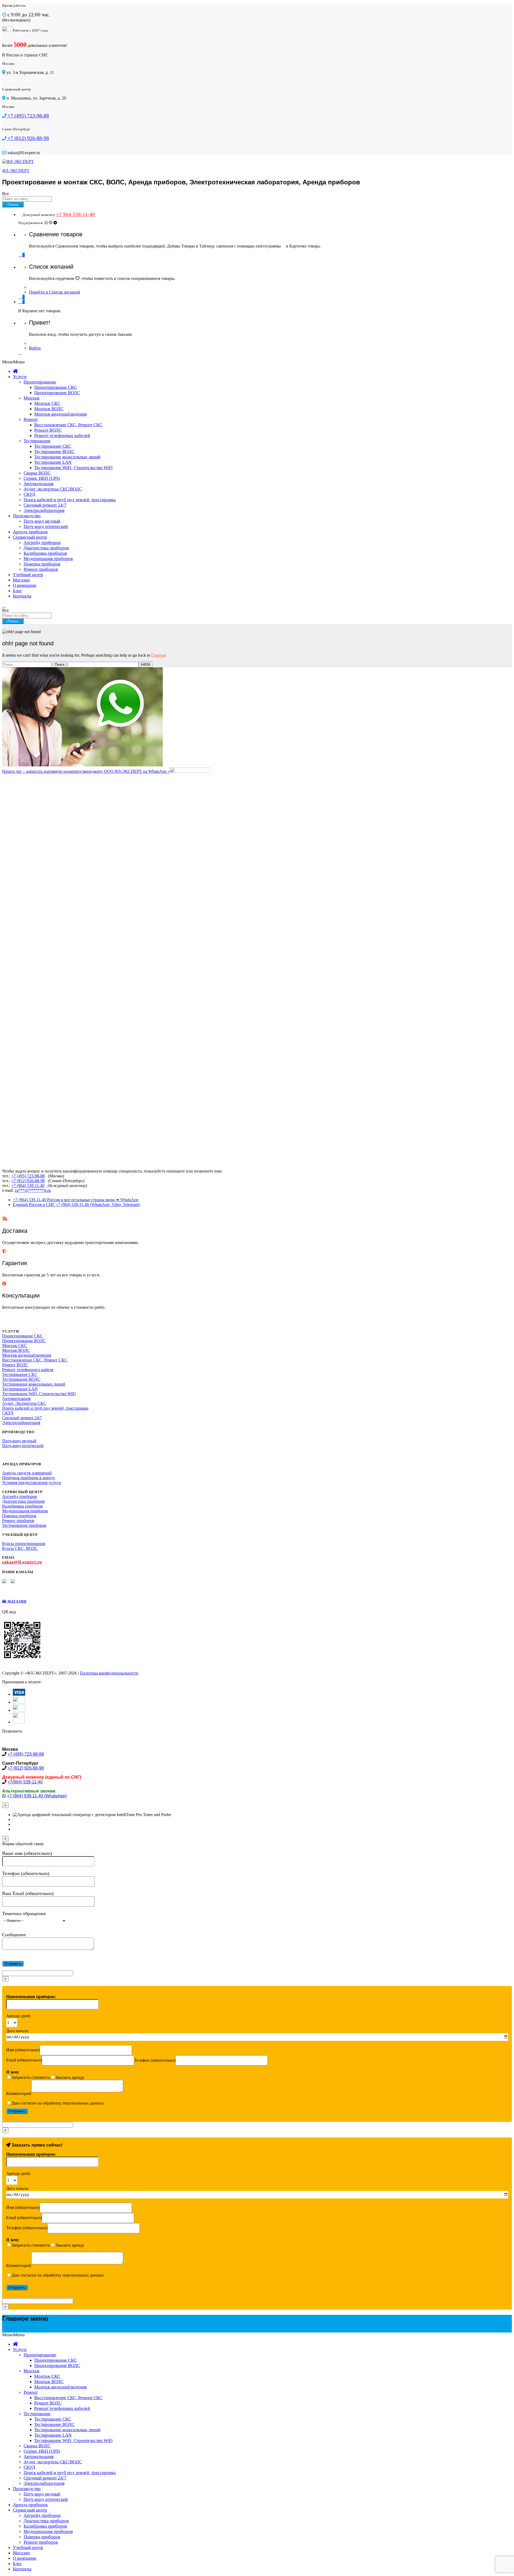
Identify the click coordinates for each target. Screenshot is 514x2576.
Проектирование (40, 382)
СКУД (29, 494)
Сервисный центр (30, 537)
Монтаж (32, 398)
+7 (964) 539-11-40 (28, 1186)
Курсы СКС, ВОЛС (20, 1548)
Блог (17, 591)
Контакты (22, 596)
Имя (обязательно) (23, 2050)
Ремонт (31, 419)
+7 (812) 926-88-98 (28, 1181)
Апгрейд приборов (42, 543)
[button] (13, 362)
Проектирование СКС (56, 387)
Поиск (13, 205)
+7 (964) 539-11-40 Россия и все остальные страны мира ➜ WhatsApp (76, 1200)
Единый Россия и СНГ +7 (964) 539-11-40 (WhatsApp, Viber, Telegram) (76, 1205)
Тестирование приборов (24, 1525)
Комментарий (19, 2093)
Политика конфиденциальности (109, 1673)
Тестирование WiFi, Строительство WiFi (73, 468)
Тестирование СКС (53, 446)
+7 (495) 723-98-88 (28, 1176)
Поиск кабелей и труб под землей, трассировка (70, 500)
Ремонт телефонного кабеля (28, 1370)
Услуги (20, 377)
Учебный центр (28, 575)
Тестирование (37, 441)
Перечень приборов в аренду (29, 1478)
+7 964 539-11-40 (75, 214)
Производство (27, 516)
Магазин (21, 580)
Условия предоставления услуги (32, 1483)
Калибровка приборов (45, 553)
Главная (158, 655)
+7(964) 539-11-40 (25, 1782)
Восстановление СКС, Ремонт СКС (68, 425)
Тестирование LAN (53, 462)
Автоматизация (39, 484)
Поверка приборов (42, 564)
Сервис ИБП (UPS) (42, 478)
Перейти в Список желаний (54, 292)
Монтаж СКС (47, 403)
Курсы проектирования (24, 1544)
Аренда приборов (30, 532)
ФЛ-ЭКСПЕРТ (16, 171)
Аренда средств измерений (27, 1473)
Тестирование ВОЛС (54, 452)
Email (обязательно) (24, 2060)
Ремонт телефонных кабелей (62, 435)
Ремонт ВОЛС (48, 430)
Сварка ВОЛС (37, 473)
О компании (24, 585)
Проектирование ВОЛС (57, 393)
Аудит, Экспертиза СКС (24, 1403)
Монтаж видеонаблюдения (61, 414)
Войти (35, 348)
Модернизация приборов (48, 559)
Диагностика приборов (46, 548)
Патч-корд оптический (46, 526)
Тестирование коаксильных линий (67, 457)
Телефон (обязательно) (155, 2060)
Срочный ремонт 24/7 (45, 505)
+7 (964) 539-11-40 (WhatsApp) (37, 1796)
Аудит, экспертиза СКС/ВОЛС (53, 489)
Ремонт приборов (41, 569)
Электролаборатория (44, 510)
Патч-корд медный (42, 521)
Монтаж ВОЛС (49, 409)
